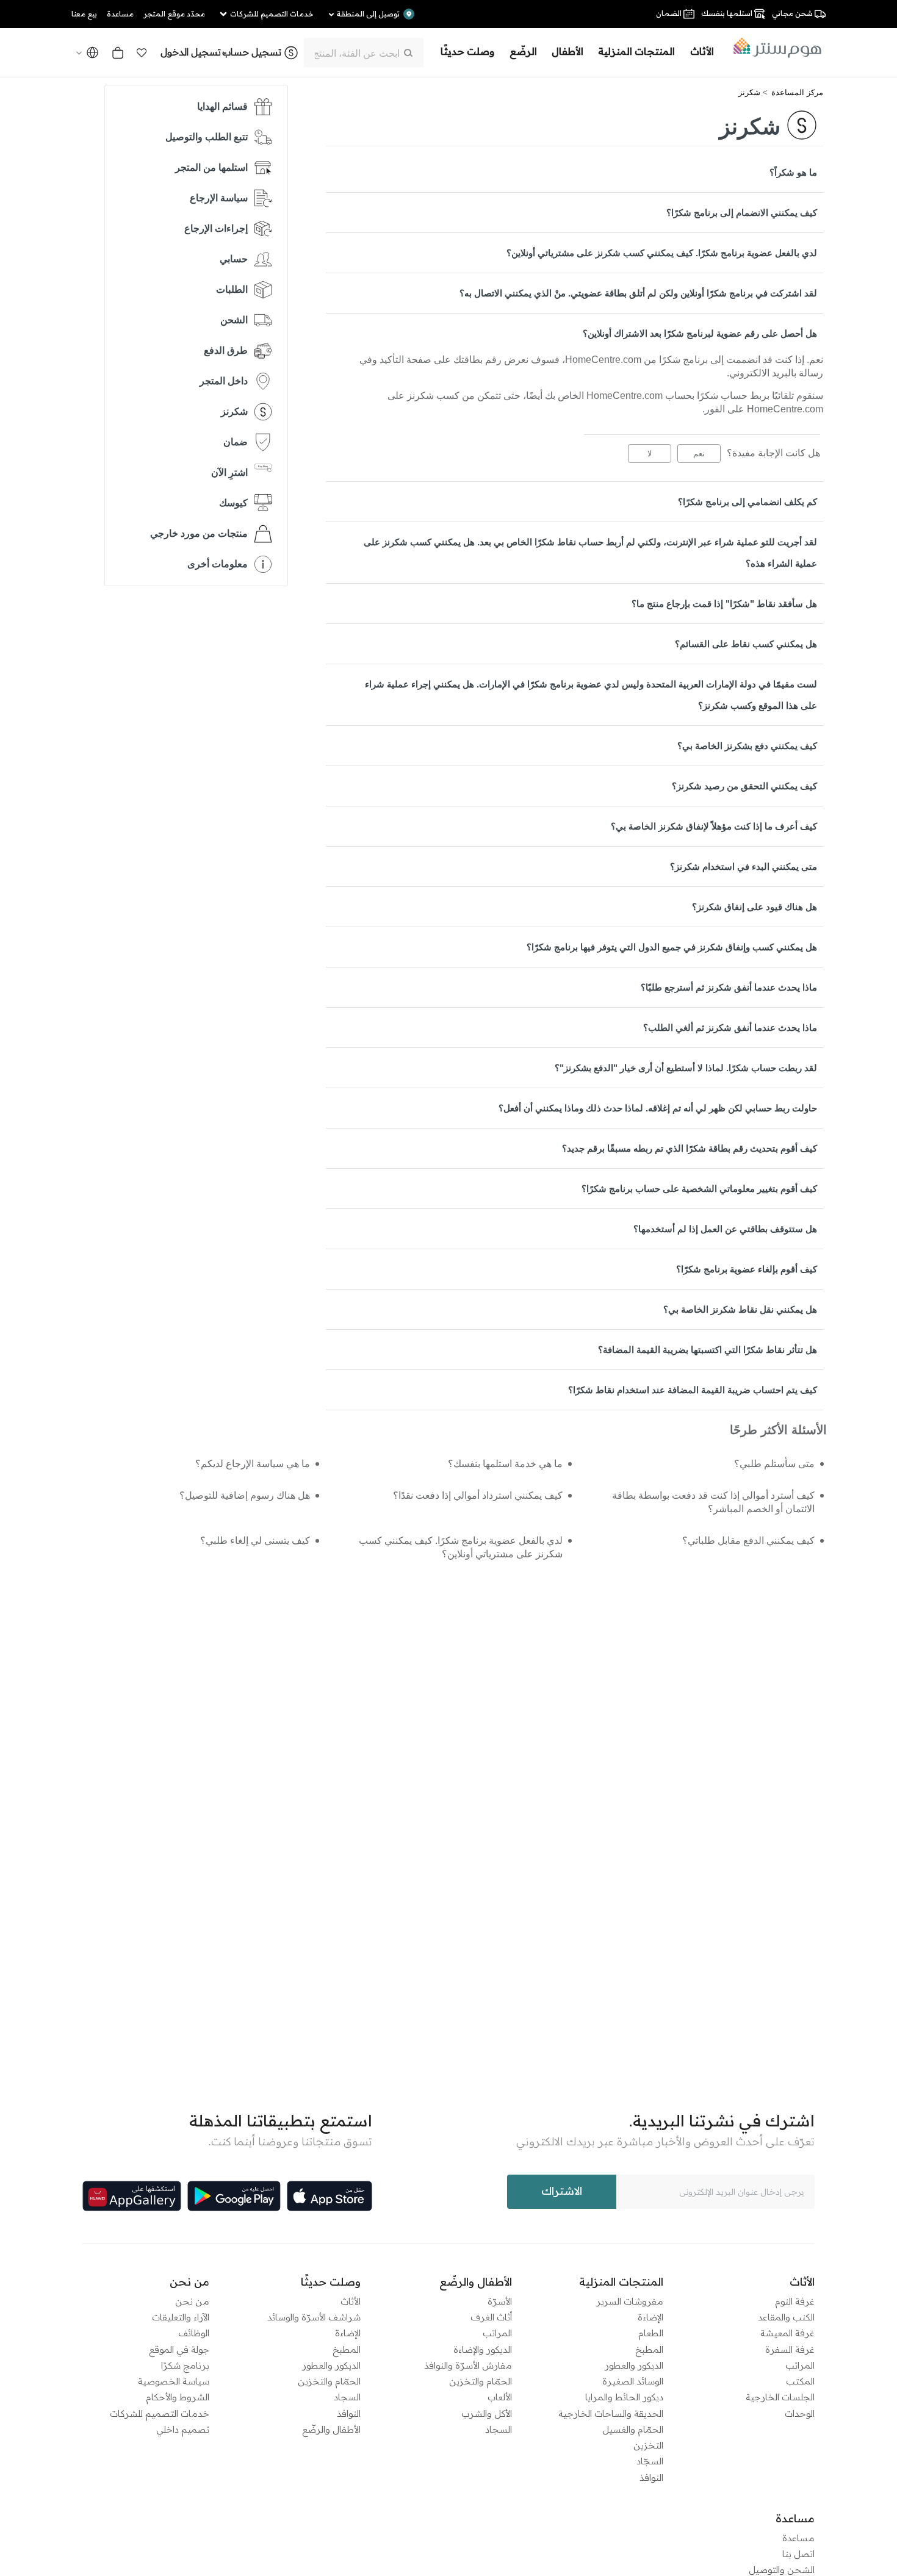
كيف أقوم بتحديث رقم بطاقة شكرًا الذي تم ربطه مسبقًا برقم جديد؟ (690, 1148)
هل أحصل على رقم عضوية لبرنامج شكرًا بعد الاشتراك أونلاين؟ (700, 333)
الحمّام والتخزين (481, 2381)
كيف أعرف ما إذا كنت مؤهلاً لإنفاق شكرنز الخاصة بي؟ (714, 826)
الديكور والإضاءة (483, 2349)
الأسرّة (500, 2301)
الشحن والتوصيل (782, 2570)
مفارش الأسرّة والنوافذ (468, 2365)
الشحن (234, 320)
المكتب (800, 2381)
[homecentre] (773, 48)
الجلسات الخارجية (780, 2397)
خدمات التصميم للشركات (160, 2413)
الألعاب (500, 2397)
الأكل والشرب (487, 2413)
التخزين (648, 2445)
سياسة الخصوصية (174, 2381)
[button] (142, 52)
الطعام (651, 2333)
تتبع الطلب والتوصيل (207, 137)
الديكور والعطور (634, 2365)
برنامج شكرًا (185, 2365)
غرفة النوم (795, 2301)
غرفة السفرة (790, 2349)
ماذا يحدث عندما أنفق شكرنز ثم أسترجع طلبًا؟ (729, 987)
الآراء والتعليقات (181, 2317)
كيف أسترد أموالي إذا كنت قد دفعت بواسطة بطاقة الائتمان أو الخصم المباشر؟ (713, 1502)
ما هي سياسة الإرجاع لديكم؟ (253, 1464)
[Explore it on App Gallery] (132, 2196)
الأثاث (351, 2301)
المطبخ (649, 2349)
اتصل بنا (798, 2554)
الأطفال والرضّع (331, 2429)
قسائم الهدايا (222, 106)
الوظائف (194, 2333)
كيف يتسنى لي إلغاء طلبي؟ (255, 1541)
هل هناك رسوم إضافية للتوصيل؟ (245, 1495)
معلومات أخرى (218, 564)
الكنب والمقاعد (786, 2317)
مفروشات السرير (630, 2301)
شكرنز (749, 92)
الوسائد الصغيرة (633, 2381)
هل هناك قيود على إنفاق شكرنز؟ (755, 907)
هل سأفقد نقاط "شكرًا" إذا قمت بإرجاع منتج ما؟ (724, 604)
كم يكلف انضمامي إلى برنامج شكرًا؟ (747, 502)
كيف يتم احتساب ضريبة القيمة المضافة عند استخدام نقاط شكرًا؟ (693, 1390)
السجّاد (650, 2461)
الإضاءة (650, 2317)
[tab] (575, 172)
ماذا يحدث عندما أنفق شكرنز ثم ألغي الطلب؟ (730, 1028)
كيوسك (233, 503)
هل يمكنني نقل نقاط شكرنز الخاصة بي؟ (740, 1309)
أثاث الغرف (491, 2317)
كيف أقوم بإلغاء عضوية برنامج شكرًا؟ (747, 1269)
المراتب (800, 2365)
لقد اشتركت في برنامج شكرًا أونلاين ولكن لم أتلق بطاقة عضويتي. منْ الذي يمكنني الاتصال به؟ (638, 293)
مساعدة (798, 2538)
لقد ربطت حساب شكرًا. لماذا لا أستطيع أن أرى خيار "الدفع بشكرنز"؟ (686, 1068)
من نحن (192, 2301)
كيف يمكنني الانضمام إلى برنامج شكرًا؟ (742, 213)
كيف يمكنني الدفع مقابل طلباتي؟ (748, 1541)
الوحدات (800, 2413)
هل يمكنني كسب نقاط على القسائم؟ (746, 644)
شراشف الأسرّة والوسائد (314, 2317)
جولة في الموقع (179, 2349)
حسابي (234, 259)
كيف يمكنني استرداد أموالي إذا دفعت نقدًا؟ (477, 1495)
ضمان (236, 442)
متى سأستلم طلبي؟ (774, 1464)
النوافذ (651, 2477)
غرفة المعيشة (787, 2333)
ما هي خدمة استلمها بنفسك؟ (505, 1464)
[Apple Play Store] (330, 2196)
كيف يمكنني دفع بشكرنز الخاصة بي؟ (747, 746)
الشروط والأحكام (178, 2397)
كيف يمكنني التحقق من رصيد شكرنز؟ (744, 786)
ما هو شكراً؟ (793, 172)
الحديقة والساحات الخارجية (611, 2413)
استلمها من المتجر (211, 167)
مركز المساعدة (797, 92)
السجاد (499, 2429)
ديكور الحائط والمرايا (624, 2397)
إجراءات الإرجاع (216, 228)
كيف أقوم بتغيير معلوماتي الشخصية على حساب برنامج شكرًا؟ (699, 1189)
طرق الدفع (226, 350)
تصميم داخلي (183, 2429)
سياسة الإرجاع (219, 198)
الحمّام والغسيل (633, 2429)
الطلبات (232, 289)
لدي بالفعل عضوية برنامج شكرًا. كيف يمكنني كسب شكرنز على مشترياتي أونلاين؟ (662, 253)
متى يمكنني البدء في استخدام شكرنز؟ (744, 866)
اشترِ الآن (229, 472)
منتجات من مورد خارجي (199, 533)
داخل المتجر (224, 381)
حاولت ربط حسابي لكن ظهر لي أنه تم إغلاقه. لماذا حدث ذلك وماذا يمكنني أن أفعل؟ (658, 1108)
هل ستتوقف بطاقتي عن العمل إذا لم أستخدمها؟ (725, 1229)
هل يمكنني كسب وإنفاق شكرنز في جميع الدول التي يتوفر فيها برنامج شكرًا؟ (672, 947)
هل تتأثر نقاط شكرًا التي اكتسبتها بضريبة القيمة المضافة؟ (708, 1350)
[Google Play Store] (234, 2196)
